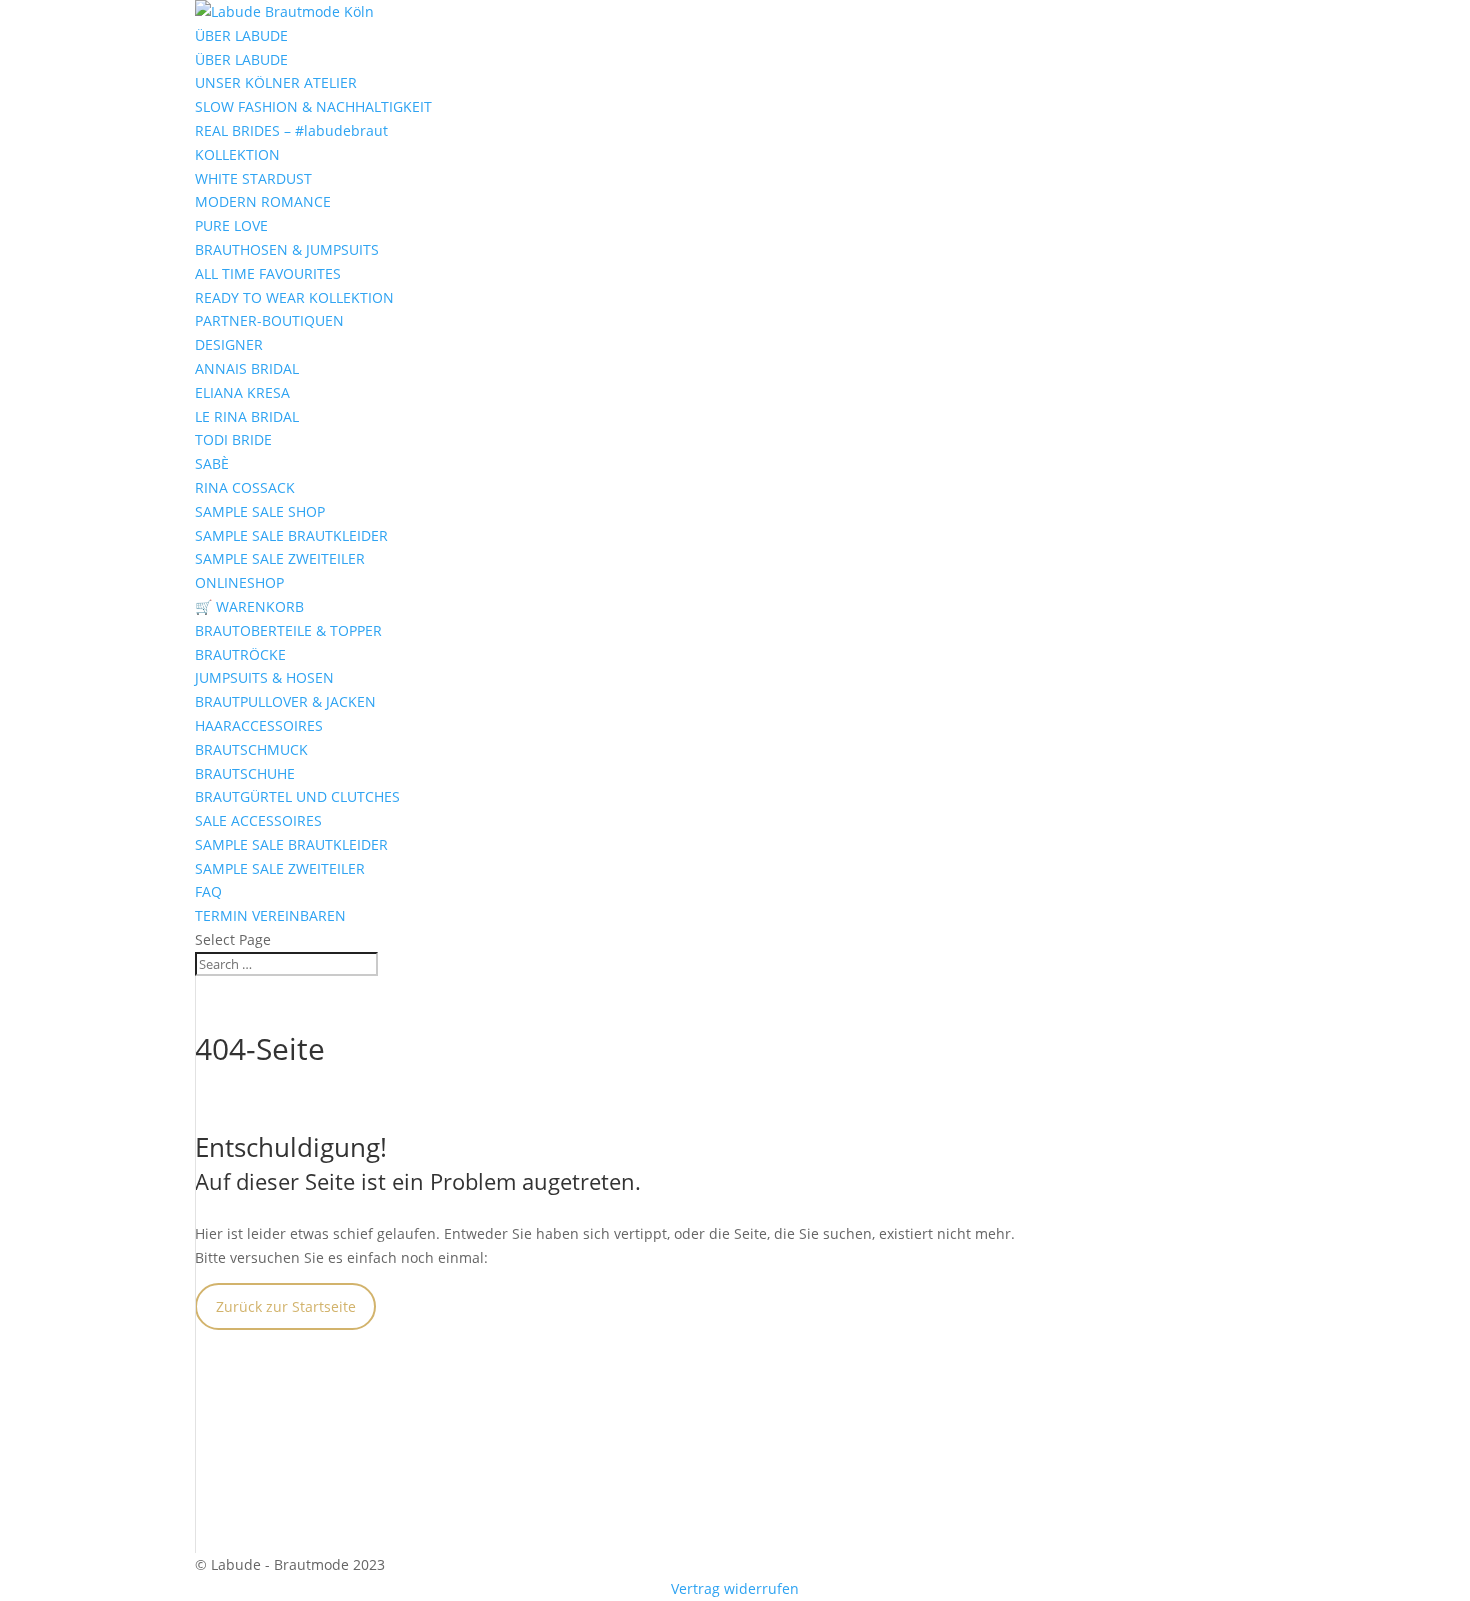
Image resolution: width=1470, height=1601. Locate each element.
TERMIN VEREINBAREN (270, 915)
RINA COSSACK (245, 487)
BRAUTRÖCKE (240, 654)
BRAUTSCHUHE (245, 773)
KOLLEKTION (237, 154)
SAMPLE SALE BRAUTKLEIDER (291, 535)
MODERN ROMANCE (263, 201)
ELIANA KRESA (242, 392)
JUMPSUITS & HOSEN (264, 677)
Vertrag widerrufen (735, 1588)
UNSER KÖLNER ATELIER (276, 82)
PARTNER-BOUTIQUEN (269, 320)
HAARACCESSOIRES (259, 725)
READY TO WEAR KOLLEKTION (294, 297)
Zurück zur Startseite (286, 1306)
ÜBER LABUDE (241, 35)
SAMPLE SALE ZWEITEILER (280, 558)
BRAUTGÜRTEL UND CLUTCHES (297, 796)
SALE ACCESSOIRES (258, 820)
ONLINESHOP (239, 582)
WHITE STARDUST (253, 178)
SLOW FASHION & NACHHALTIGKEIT (313, 106)
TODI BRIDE (233, 439)
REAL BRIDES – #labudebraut (291, 130)
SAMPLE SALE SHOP (260, 511)
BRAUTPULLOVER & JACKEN (285, 701)
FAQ (208, 891)
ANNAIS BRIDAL (247, 368)
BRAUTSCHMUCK (251, 749)
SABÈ (212, 463)
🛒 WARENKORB (249, 606)
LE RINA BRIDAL (247, 416)
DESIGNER (229, 344)
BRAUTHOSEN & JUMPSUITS (287, 249)
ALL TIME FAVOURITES (268, 273)
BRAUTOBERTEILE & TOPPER (288, 630)
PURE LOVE (231, 225)
